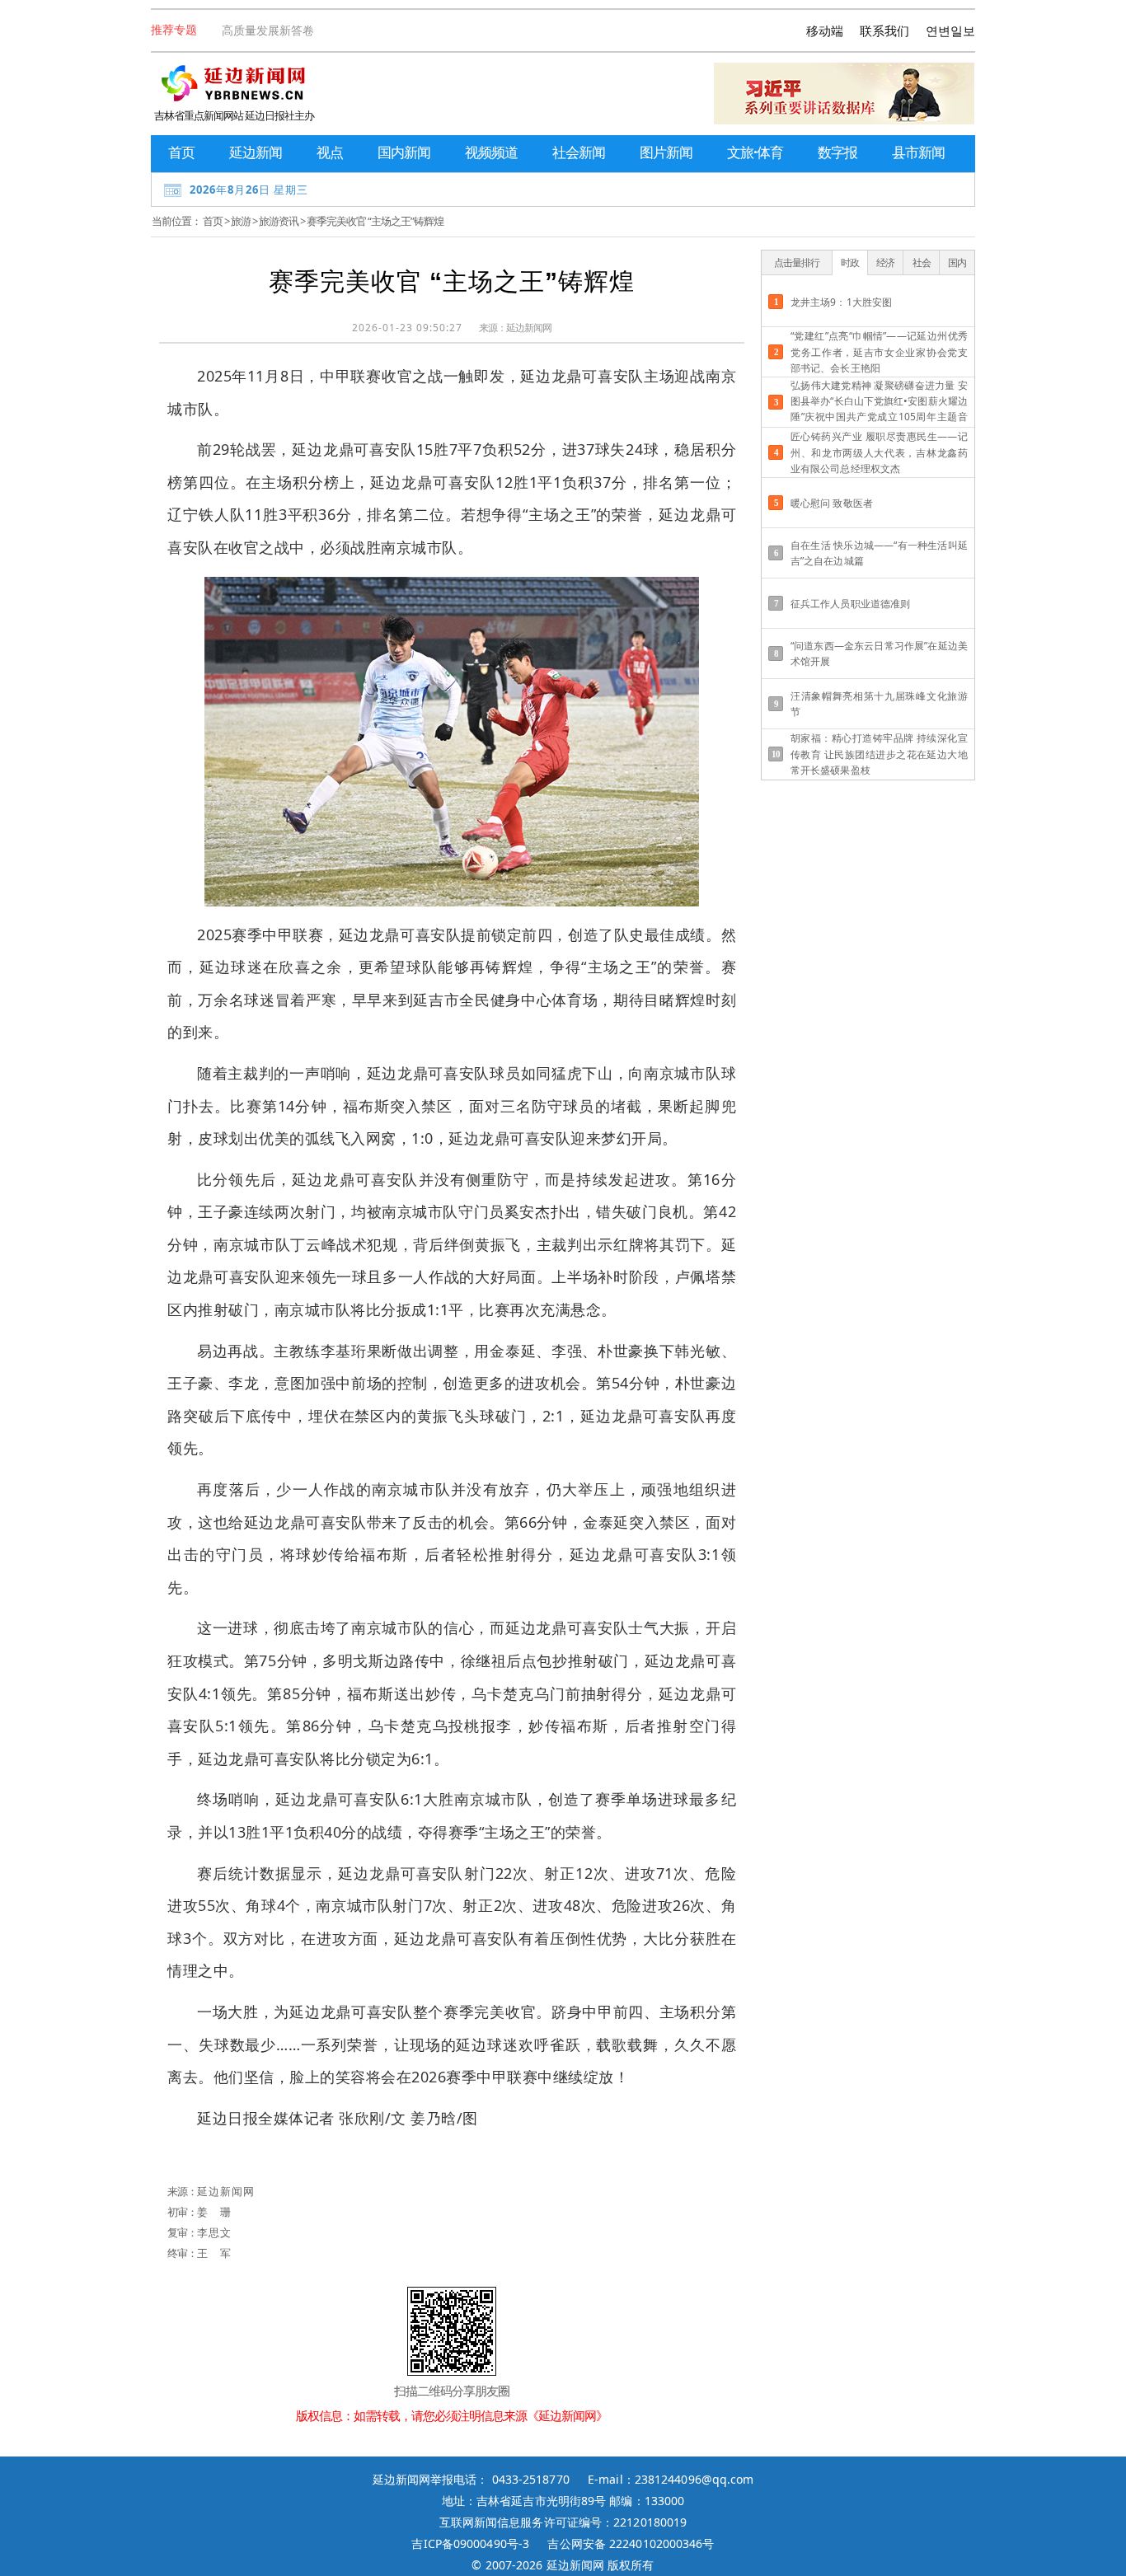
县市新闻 (918, 152)
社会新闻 (579, 152)
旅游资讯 (279, 221)
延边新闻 (256, 152)
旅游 (241, 221)
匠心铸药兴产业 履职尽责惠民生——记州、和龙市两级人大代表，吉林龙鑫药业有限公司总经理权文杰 (879, 452)
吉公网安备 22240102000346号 (631, 2543)
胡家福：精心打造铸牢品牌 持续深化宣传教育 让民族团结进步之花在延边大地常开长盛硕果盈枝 (879, 754)
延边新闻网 (529, 328)
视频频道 (491, 152)
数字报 (837, 152)
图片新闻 (666, 152)
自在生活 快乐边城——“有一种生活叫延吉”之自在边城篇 (879, 553)
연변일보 (950, 30)
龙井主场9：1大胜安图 (841, 302)
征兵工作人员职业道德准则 (850, 604)
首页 (181, 152)
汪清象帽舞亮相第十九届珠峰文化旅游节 (879, 704)
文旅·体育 (755, 152)
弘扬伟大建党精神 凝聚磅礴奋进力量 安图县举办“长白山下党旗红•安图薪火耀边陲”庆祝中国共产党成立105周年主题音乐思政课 (879, 403)
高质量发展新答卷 (268, 30)
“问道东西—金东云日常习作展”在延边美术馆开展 (879, 653)
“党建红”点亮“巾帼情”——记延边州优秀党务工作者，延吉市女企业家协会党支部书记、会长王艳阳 (879, 351)
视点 (330, 152)
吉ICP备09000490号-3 (470, 2543)
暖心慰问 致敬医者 (832, 503)
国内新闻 (404, 152)
